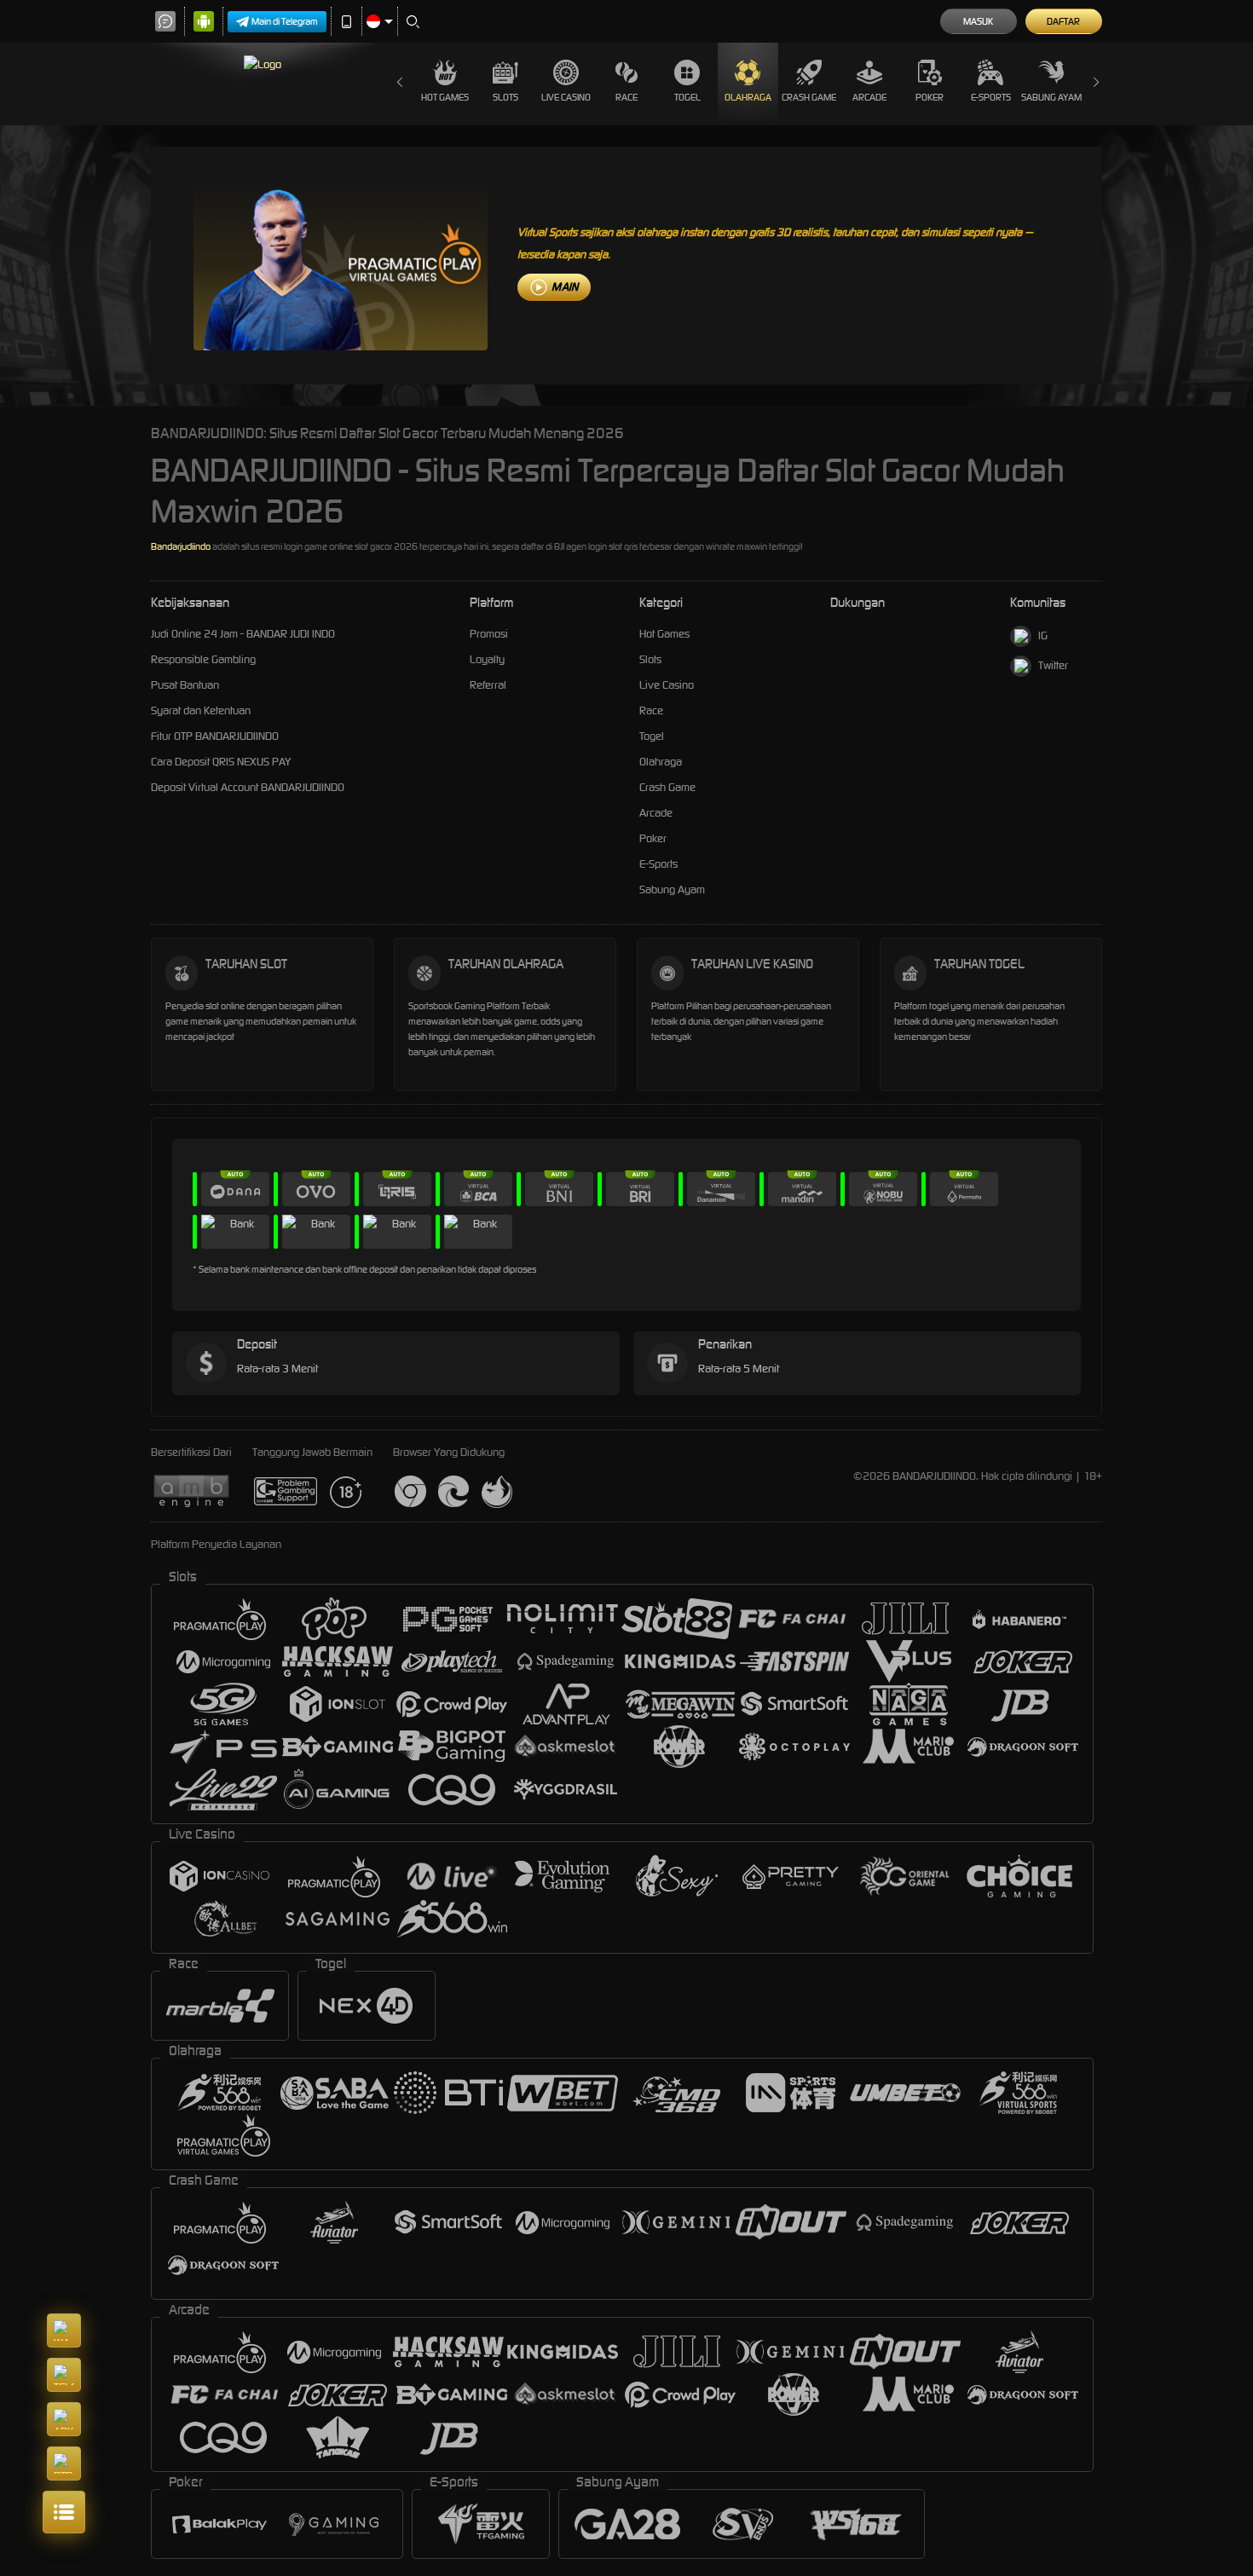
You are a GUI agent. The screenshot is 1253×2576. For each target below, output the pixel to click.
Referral (488, 685)
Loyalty (487, 659)
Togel (687, 97)
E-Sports (991, 97)
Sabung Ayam (1051, 97)
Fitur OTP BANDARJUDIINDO (215, 736)
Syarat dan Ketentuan (201, 710)
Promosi (489, 634)
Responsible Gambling (203, 659)
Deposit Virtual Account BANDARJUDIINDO (248, 787)
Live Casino (566, 97)
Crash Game (809, 97)
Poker (930, 97)
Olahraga (748, 97)
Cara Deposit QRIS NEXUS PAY (221, 762)
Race (626, 97)
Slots (505, 97)
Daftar (1063, 21)
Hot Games (445, 97)
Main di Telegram (285, 21)
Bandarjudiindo (181, 546)
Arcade (869, 97)
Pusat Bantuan (185, 685)
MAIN (565, 287)
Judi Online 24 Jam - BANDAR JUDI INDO (243, 634)
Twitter (1053, 665)
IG (1043, 635)
